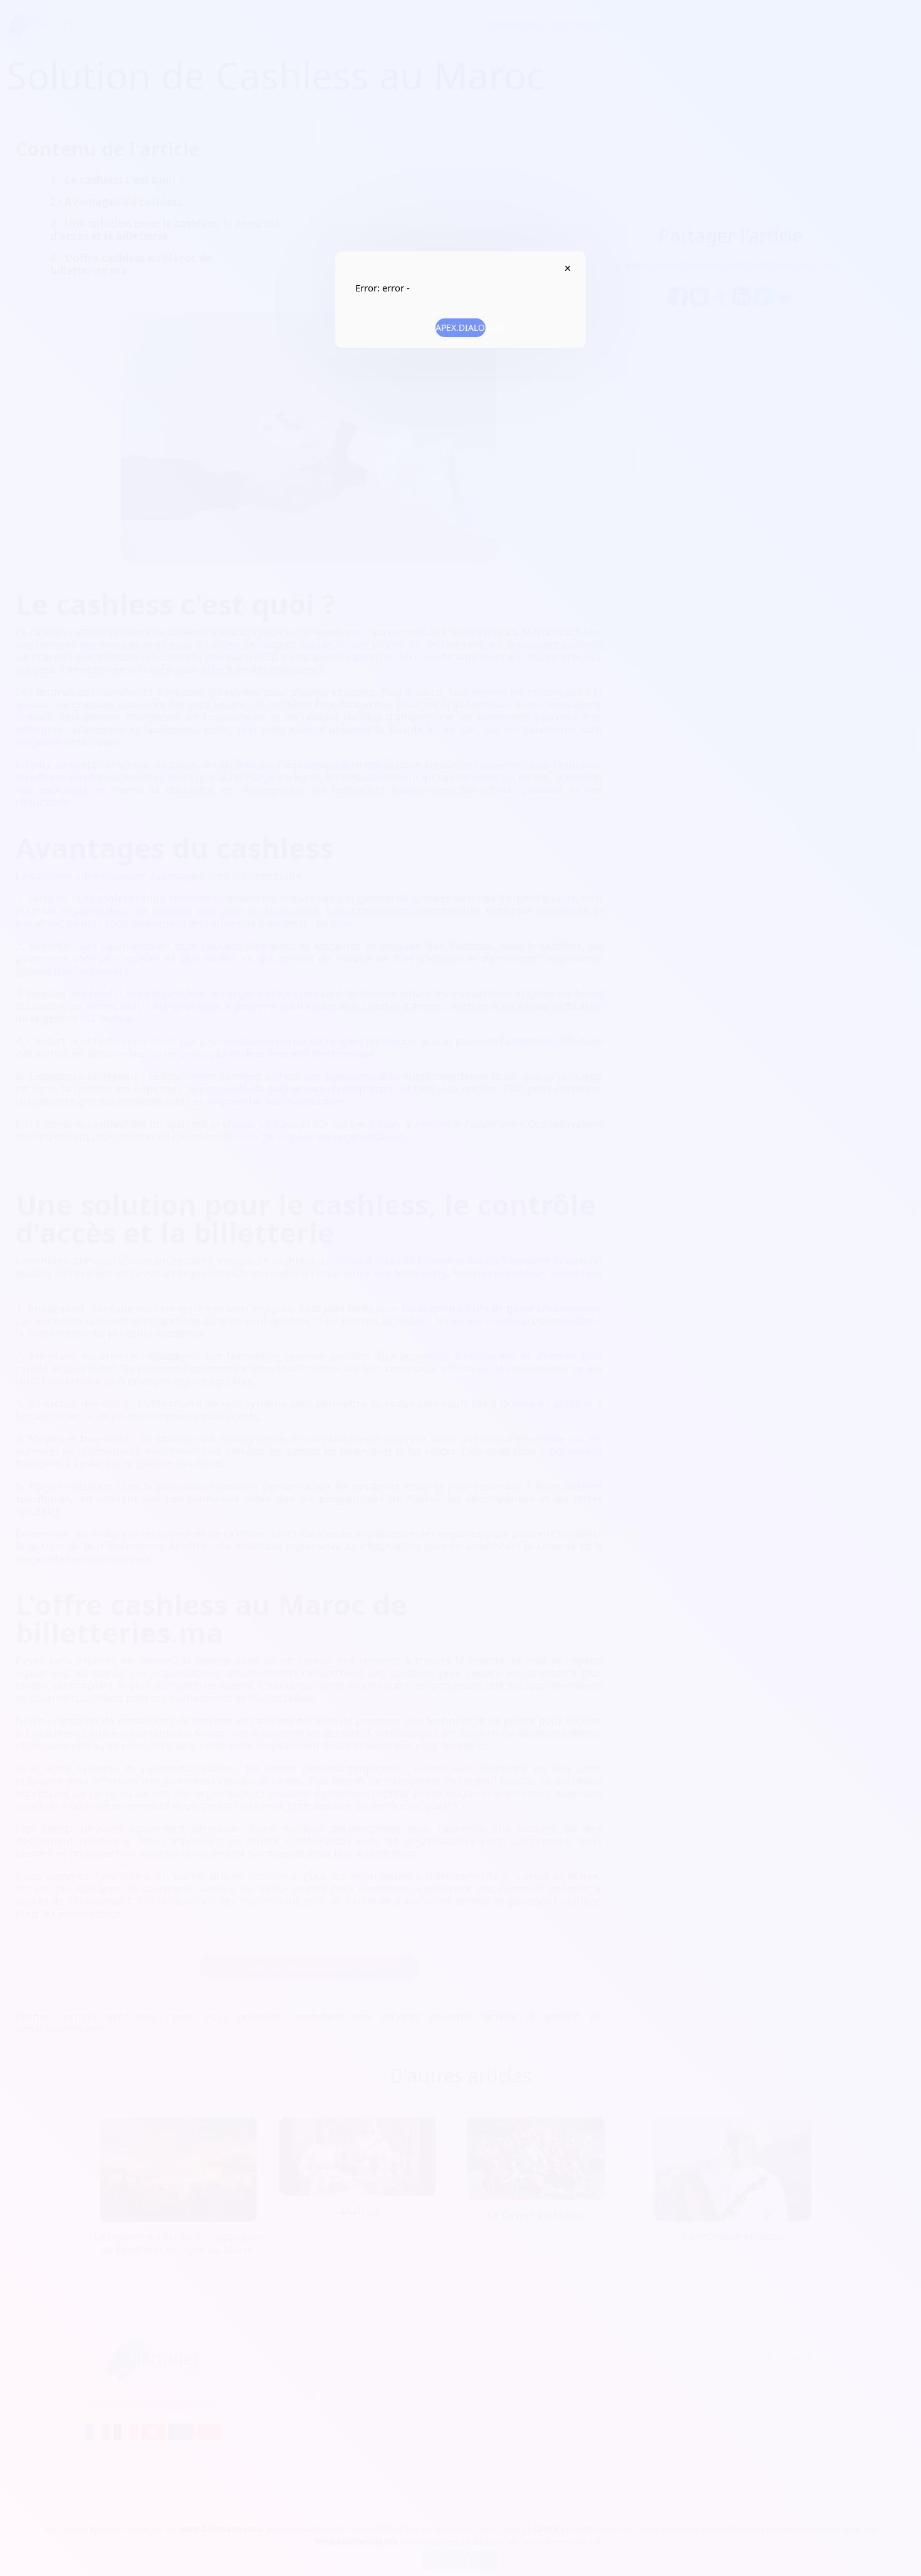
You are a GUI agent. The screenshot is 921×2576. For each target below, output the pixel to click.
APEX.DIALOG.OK (460, 327)
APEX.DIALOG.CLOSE (567, 268)
